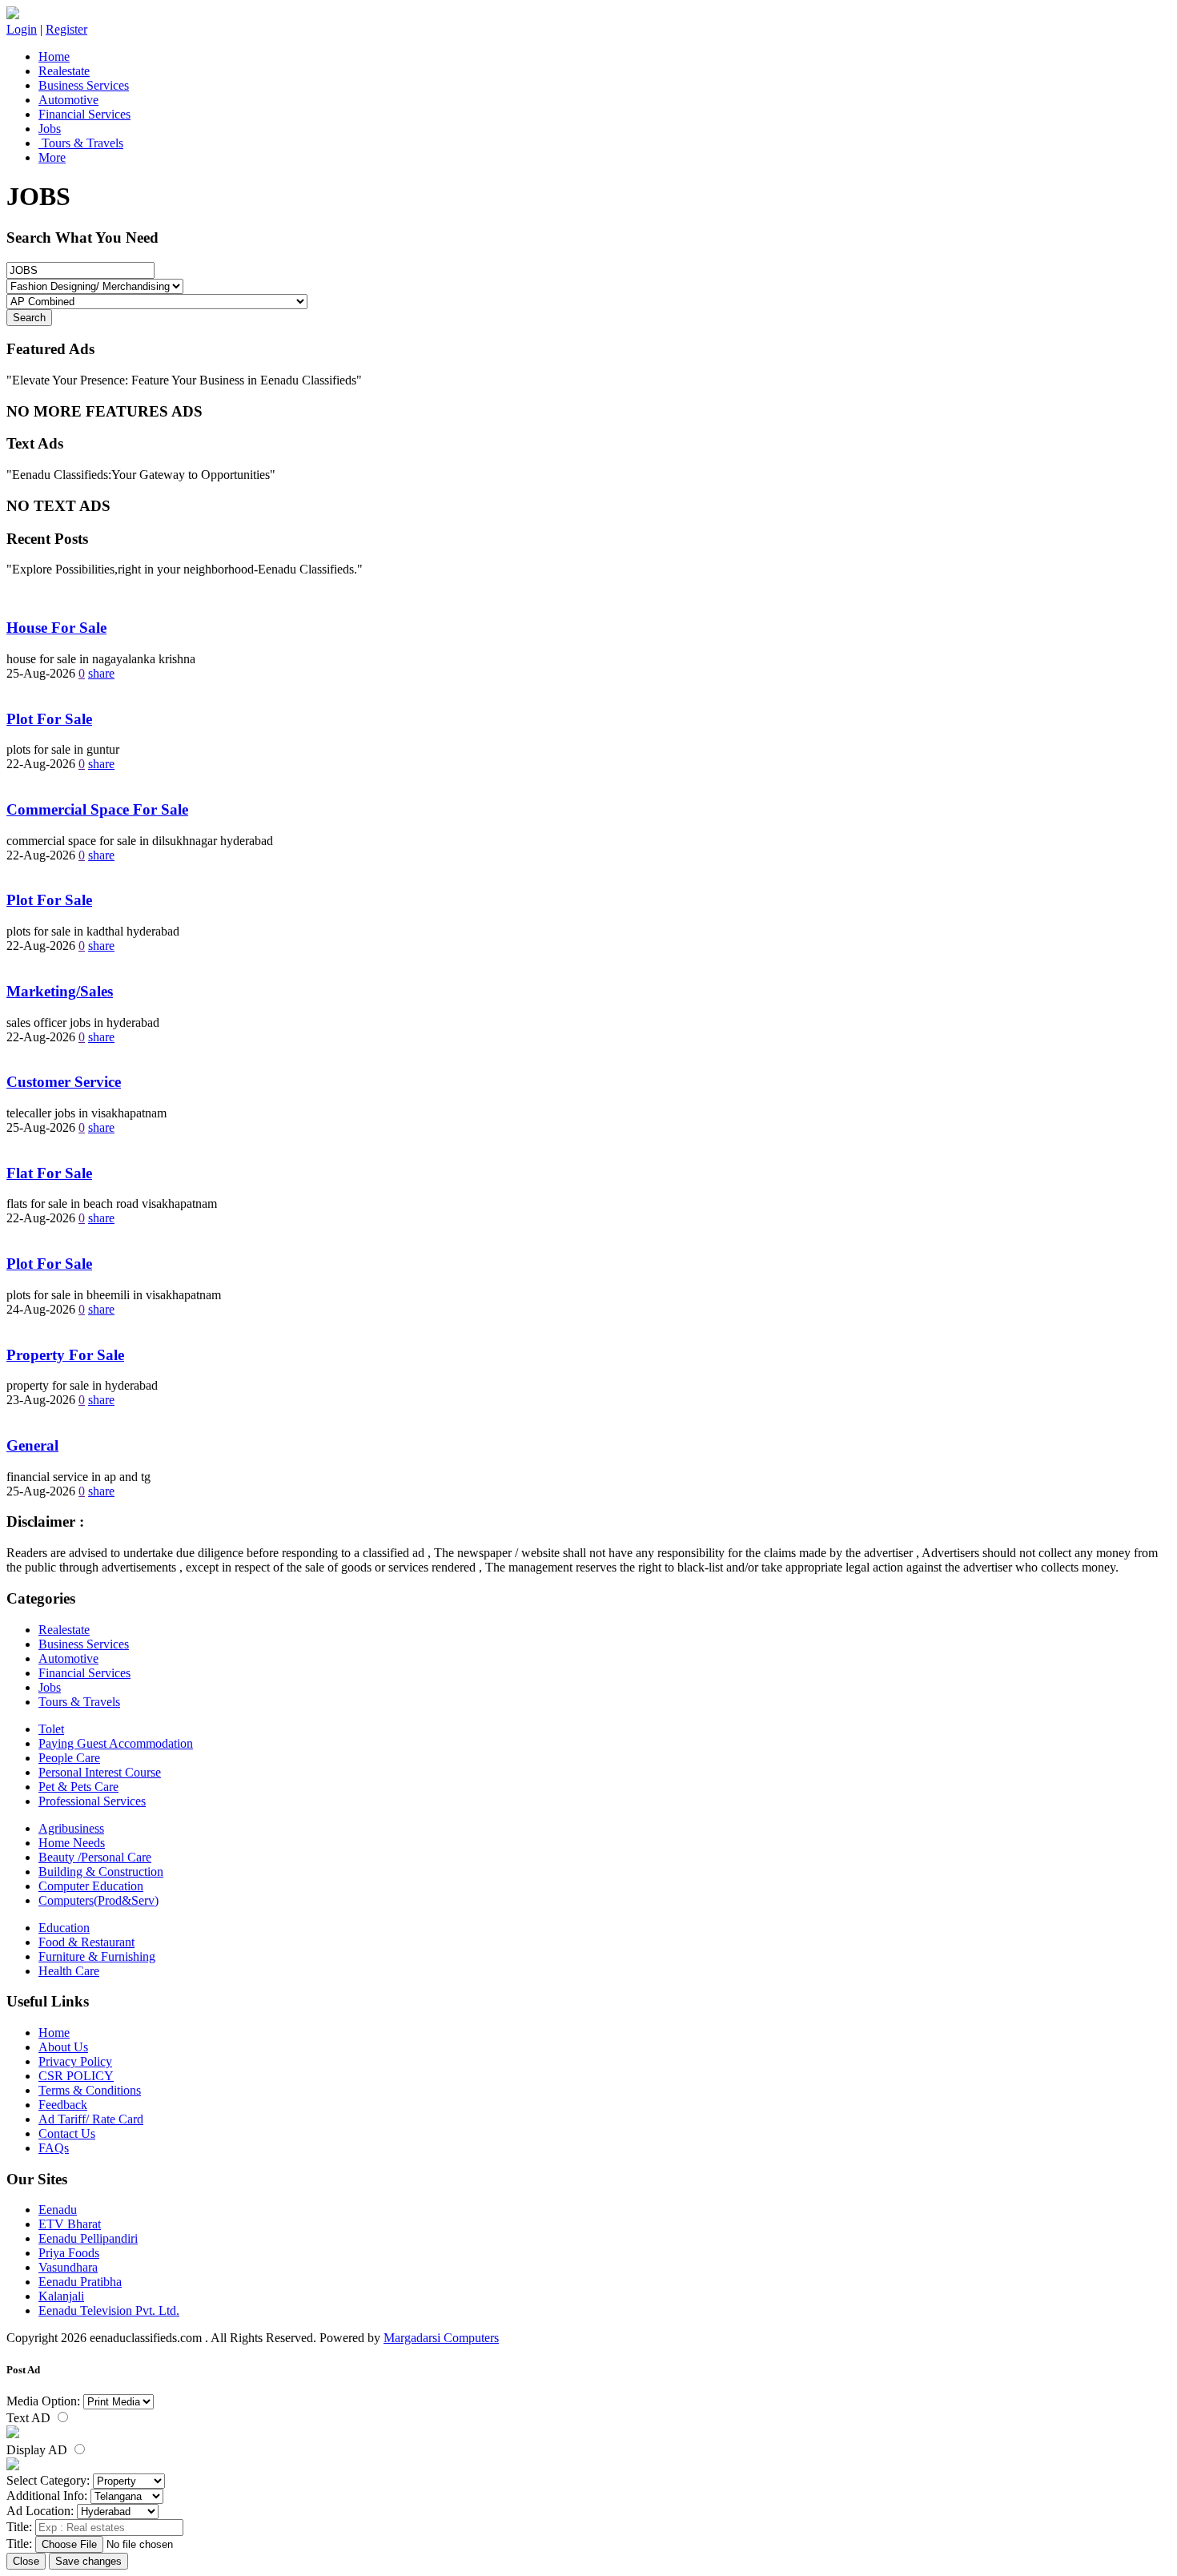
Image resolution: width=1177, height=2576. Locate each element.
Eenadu (58, 2210)
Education (64, 1928)
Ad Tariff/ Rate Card (91, 2119)
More (52, 157)
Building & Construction (101, 1872)
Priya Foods (69, 2253)
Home (54, 56)
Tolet (51, 1729)
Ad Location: (40, 2511)
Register (66, 29)
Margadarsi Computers (441, 2338)
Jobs (50, 129)
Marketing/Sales (60, 991)
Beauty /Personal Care (95, 1857)
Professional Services (92, 1801)
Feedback (63, 2105)
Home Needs (72, 1843)
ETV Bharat (70, 2224)
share (101, 673)
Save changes (88, 2561)
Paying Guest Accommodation (116, 1743)
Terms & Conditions (90, 2090)
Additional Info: (47, 2495)
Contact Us (67, 2133)
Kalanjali (61, 2296)
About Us (63, 2047)
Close (26, 2561)
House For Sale (56, 628)
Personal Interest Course (100, 1772)
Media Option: (43, 2401)
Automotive (68, 100)
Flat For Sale (49, 1173)
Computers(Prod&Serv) (98, 1900)
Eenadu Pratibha (80, 2282)
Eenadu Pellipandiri (88, 2238)
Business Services (84, 85)
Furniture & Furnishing (97, 1956)
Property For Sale (65, 1355)
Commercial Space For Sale (97, 809)
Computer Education (91, 1886)
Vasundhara (68, 2267)
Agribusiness (71, 1828)
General (32, 1445)
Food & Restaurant (86, 1942)
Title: (19, 2527)
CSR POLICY (76, 2076)
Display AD (38, 2450)
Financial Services (84, 114)
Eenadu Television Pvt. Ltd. (109, 2310)
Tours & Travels (81, 143)
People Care (69, 1758)
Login (22, 29)
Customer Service (64, 1082)
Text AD (30, 2418)
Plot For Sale (49, 719)
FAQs (54, 2148)
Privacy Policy (75, 2061)
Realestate (64, 71)
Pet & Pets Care (78, 1787)
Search (29, 318)
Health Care (69, 1971)
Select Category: (48, 2480)
